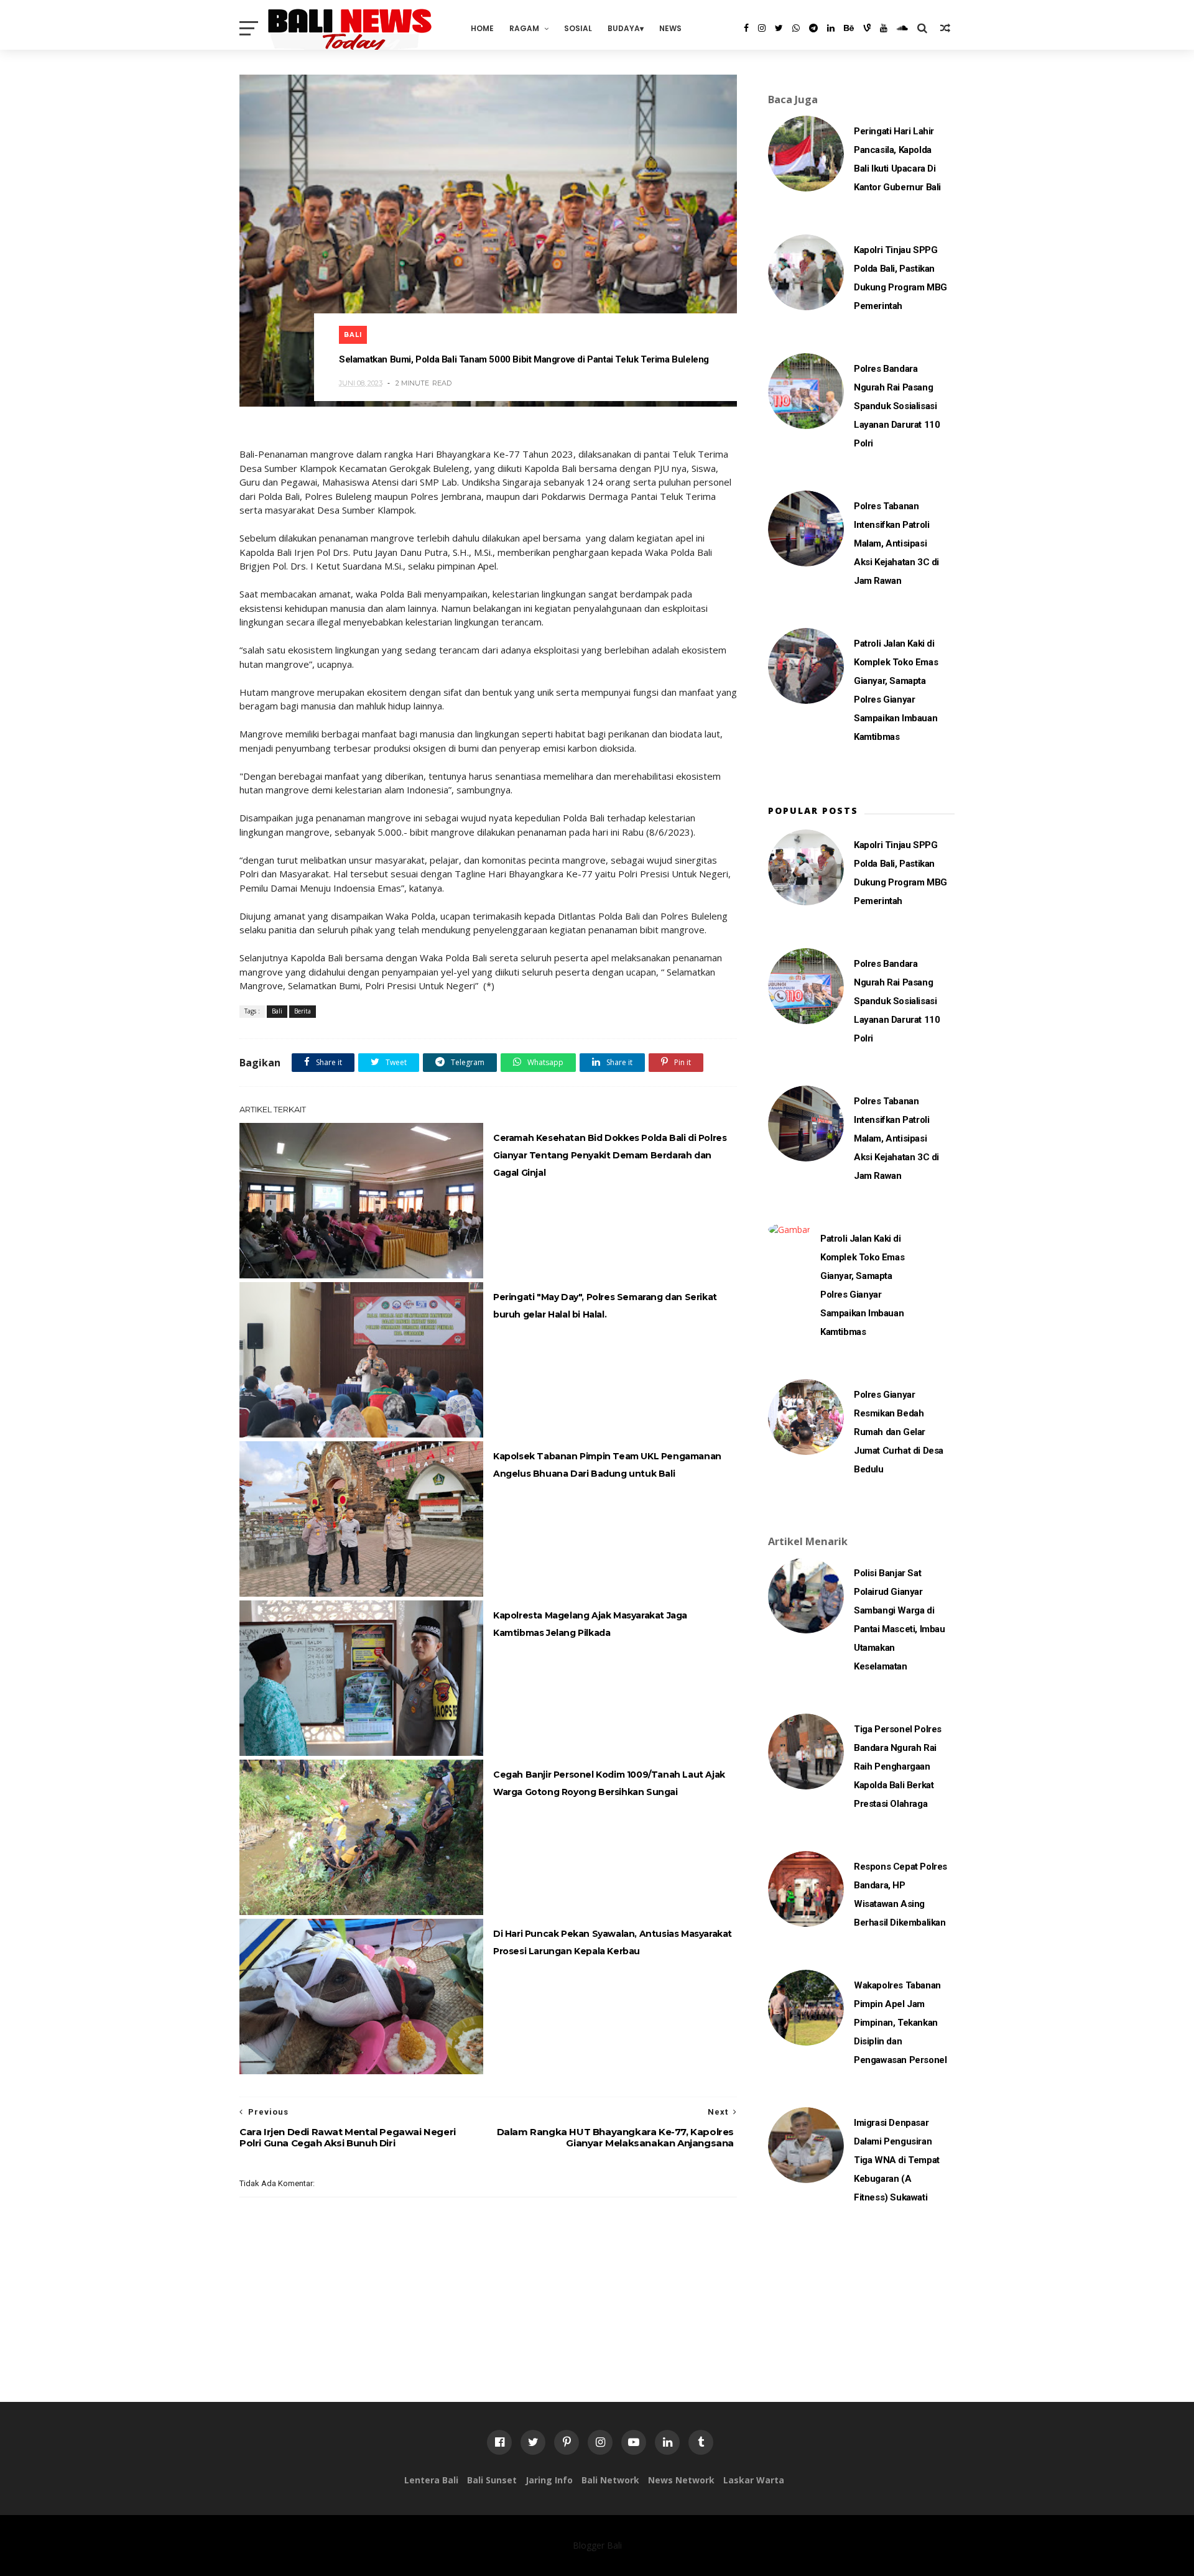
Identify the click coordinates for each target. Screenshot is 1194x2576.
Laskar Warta (754, 2480)
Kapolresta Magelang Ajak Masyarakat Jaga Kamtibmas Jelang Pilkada (590, 1624)
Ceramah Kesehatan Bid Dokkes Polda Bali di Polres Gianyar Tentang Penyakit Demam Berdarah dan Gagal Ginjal (610, 1155)
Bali (353, 335)
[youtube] (884, 28)
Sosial (578, 28)
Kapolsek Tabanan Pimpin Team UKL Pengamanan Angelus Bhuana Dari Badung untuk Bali (607, 1465)
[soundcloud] (902, 28)
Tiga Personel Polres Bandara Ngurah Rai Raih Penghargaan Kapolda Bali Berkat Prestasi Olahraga (898, 1766)
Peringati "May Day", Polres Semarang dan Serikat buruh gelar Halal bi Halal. (605, 1306)
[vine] (867, 28)
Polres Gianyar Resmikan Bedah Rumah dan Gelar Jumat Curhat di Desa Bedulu (899, 1432)
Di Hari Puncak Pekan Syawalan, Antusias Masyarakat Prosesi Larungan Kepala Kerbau (613, 1942)
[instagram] (762, 28)
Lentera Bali (431, 2480)
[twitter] (779, 28)
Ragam (524, 28)
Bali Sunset (492, 2480)
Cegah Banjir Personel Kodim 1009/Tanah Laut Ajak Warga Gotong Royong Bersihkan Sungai (609, 1783)
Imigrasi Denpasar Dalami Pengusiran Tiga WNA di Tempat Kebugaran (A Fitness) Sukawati (897, 2160)
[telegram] (813, 28)
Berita (303, 1011)
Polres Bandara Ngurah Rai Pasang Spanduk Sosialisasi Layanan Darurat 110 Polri (897, 406)
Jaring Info (549, 2480)
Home (482, 28)
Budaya (624, 28)
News (670, 28)
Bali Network (610, 2480)
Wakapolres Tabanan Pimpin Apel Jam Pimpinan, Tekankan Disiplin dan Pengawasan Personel (900, 2023)
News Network (681, 2480)
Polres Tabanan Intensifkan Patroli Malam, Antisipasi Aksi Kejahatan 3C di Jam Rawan (896, 543)
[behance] (849, 28)
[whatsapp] (796, 28)
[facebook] (746, 28)
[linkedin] (831, 28)
